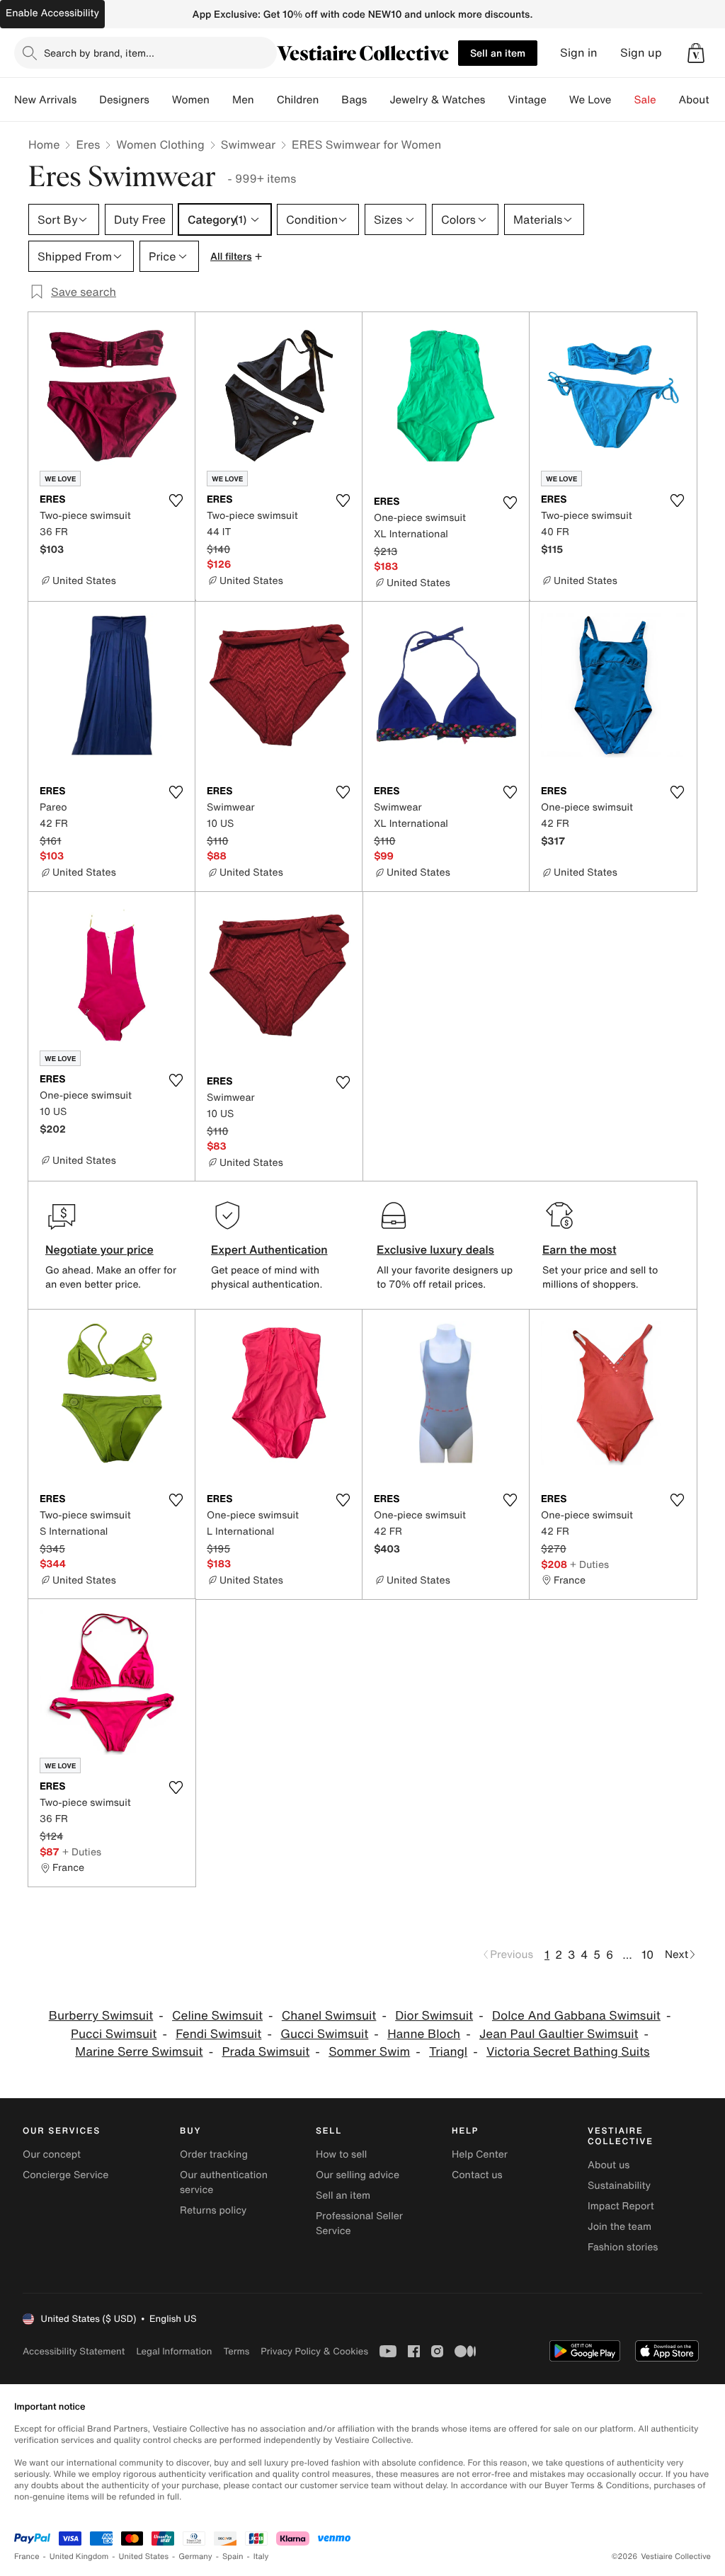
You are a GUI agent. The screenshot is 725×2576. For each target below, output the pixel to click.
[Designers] (161, 100)
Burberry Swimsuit (101, 2016)
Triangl (448, 2052)
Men (243, 100)
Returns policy (213, 2210)
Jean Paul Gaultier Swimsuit (559, 2034)
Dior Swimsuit (434, 2016)
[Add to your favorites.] (176, 500)
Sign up (641, 53)
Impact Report (621, 2206)
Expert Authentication (269, 1249)
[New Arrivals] (88, 100)
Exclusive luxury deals (435, 1249)
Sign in (579, 53)
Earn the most (580, 1249)
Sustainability (619, 2186)
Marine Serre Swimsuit (139, 2052)
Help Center (480, 2154)
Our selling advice (358, 2175)
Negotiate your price (99, 1249)
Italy (261, 2557)
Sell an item (498, 53)
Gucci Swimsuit (324, 2034)
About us (609, 2165)
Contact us (477, 2175)
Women (191, 100)
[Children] (330, 100)
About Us (702, 100)
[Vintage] (558, 100)
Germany (195, 2557)
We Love (590, 100)
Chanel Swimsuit (329, 2016)
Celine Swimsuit (217, 2016)
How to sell (341, 2154)
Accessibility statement (74, 2351)
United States (144, 2557)
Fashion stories (623, 2247)
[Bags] (378, 100)
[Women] (221, 100)
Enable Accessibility (52, 13)
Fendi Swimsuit (218, 2034)
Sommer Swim (369, 2052)
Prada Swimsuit (266, 2052)
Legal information (174, 2351)
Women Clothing (160, 144)
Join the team (620, 2227)
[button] (696, 53)
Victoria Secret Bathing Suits (568, 2052)
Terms (236, 2351)
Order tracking (214, 2154)
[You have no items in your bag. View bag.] (696, 53)
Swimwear (248, 144)
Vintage (527, 100)
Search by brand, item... (99, 53)
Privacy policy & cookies (314, 2351)
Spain (233, 2557)
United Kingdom (79, 2557)
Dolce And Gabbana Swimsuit (576, 2016)
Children (298, 100)
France (27, 2557)
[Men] (266, 100)
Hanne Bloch (424, 2034)
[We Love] (623, 100)
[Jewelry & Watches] (496, 100)
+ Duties (589, 1564)
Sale (645, 100)
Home (44, 144)
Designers (124, 100)
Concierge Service (65, 2175)
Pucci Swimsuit (114, 2034)
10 (647, 1954)
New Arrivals (45, 100)
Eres (88, 144)
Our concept (52, 2154)
